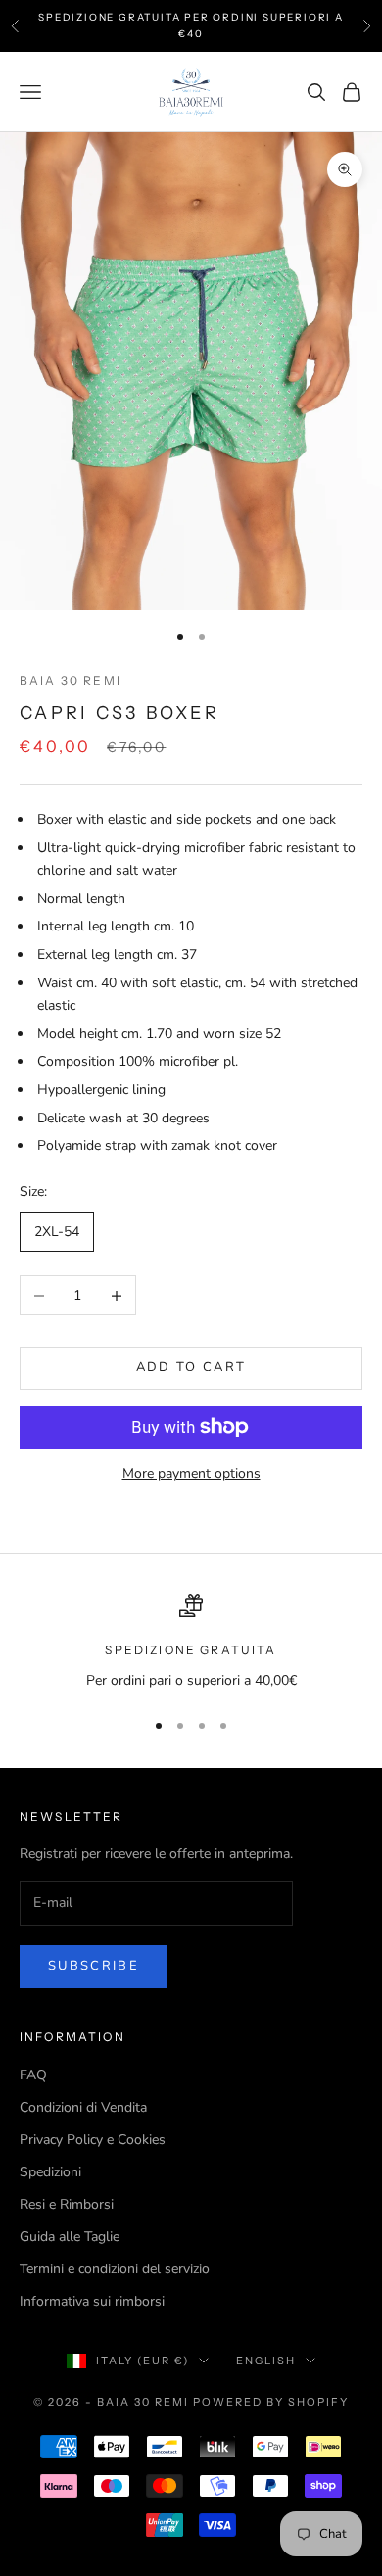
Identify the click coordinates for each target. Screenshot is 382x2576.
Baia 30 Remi (71, 680)
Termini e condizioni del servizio (115, 2269)
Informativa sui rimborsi (92, 2301)
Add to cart (191, 1367)
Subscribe (94, 1966)
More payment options (191, 1474)
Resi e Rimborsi (67, 2204)
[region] (191, 1642)
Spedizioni (50, 2172)
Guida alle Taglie (70, 2237)
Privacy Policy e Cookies (93, 2140)
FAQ (33, 2075)
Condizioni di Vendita (83, 2107)
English (266, 2361)
